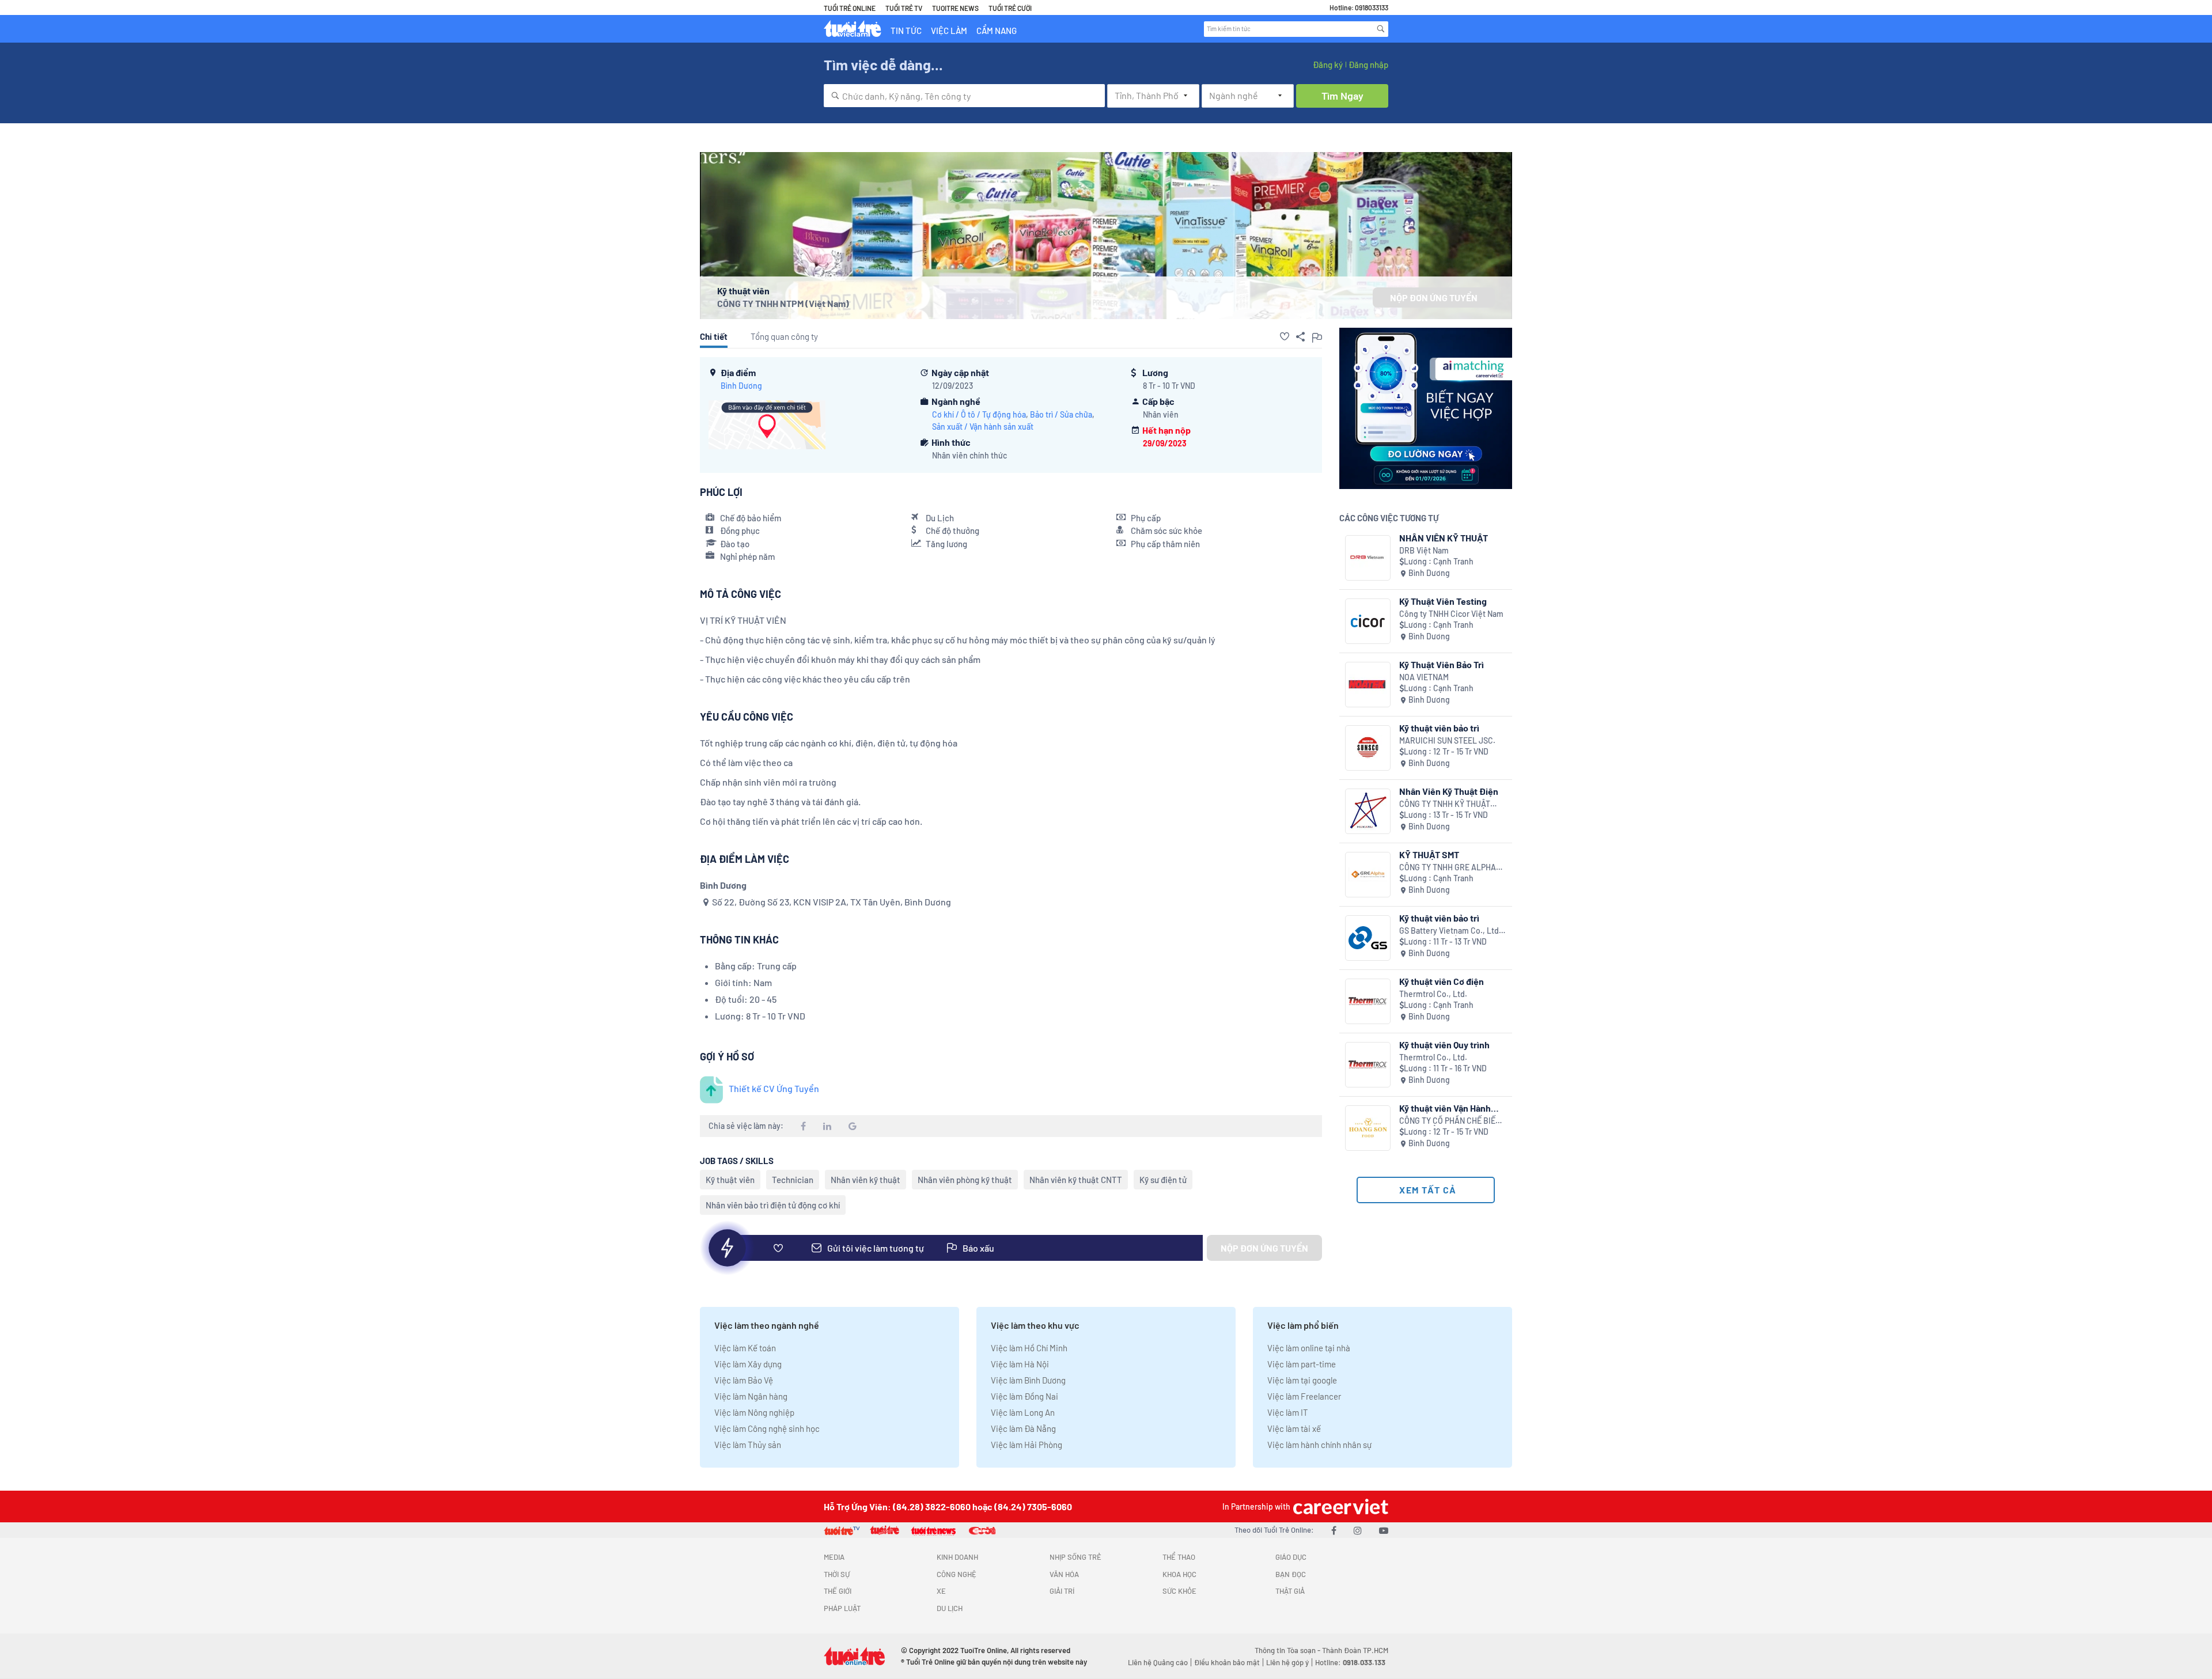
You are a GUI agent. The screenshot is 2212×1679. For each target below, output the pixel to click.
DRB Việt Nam (1424, 550)
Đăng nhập (1368, 65)
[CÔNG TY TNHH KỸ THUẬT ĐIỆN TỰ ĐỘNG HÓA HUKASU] (1368, 811)
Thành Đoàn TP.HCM (1355, 1650)
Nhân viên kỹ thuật (866, 1180)
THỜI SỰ (837, 1574)
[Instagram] (1358, 1530)
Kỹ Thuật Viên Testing (1443, 601)
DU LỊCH (950, 1608)
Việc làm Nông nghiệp (754, 1412)
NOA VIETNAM (1424, 677)
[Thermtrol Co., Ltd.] (1368, 1001)
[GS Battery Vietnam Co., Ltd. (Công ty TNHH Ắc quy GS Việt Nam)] (1368, 938)
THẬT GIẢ (1290, 1591)
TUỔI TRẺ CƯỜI (1010, 8)
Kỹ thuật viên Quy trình (1444, 1045)
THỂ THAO (1179, 1557)
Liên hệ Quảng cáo (1158, 1662)
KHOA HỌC (1179, 1574)
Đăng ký (1328, 65)
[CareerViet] (1339, 1506)
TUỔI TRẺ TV (904, 8)
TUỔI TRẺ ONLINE (850, 8)
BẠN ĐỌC (1291, 1574)
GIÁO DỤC (1291, 1557)
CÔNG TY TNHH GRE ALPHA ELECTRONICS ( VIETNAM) (1448, 868)
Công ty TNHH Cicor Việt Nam (1451, 614)
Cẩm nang (997, 31)
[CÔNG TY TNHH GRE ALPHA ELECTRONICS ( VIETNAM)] (1368, 875)
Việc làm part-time (1302, 1364)
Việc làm (949, 31)
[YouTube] (1384, 1530)
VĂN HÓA (1064, 1574)
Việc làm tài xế (1294, 1428)
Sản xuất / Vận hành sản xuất (983, 427)
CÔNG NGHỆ (957, 1574)
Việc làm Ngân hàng (751, 1396)
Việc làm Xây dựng (748, 1364)
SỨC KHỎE (1179, 1591)
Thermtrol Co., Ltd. (1433, 994)
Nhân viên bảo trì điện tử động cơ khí (773, 1205)
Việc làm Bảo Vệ (744, 1380)
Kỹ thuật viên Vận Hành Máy (1445, 1108)
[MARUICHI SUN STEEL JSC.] (1368, 748)
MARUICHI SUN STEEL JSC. (1447, 740)
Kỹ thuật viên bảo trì (1439, 728)
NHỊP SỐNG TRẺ (1075, 1557)
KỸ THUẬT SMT (1429, 854)
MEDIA (834, 1557)
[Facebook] (1334, 1530)
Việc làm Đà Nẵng (1023, 1428)
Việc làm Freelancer (1304, 1396)
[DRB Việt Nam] (1368, 558)
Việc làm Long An (1023, 1412)
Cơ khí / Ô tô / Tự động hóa (979, 414)
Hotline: (1350, 1662)
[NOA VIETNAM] (1368, 685)
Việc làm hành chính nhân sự (1319, 1445)
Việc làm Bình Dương (1028, 1380)
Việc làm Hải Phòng (1027, 1445)
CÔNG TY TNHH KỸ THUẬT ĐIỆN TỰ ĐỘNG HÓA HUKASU (1449, 804)
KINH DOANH (957, 1557)
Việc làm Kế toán (745, 1348)
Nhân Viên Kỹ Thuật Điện (1449, 791)
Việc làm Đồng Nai (1024, 1396)
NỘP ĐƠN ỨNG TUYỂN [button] (1434, 297)
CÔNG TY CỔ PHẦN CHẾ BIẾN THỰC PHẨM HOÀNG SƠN (1450, 1121)
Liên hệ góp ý (1287, 1662)
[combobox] (964, 96)
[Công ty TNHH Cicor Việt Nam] (1368, 621)
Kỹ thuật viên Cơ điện (1442, 981)
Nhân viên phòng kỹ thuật (965, 1180)
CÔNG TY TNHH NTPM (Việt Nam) (783, 303)
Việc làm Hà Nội (1020, 1364)
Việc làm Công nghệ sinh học (767, 1428)
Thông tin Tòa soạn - (1288, 1650)
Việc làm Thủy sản (748, 1445)
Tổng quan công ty (784, 336)
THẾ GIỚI (838, 1591)
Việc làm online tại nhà (1309, 1348)
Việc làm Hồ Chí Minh (1029, 1348)
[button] (1285, 336)
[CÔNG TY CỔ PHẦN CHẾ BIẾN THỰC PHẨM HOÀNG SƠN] (1368, 1128)
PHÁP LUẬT (842, 1608)
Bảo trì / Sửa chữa (1061, 414)
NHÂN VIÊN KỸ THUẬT (1444, 538)
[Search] (1381, 29)
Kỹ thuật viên (730, 1180)
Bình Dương (741, 386)
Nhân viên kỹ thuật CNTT (1076, 1180)
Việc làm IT (1288, 1412)
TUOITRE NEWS (955, 8)
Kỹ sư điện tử (1163, 1180)
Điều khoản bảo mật (1227, 1662)
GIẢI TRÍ (1062, 1591)
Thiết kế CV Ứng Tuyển (774, 1088)
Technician (793, 1180)
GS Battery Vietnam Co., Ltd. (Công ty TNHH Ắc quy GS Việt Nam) (1452, 931)
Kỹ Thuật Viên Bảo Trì (1442, 664)
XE (941, 1591)
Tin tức (906, 31)
